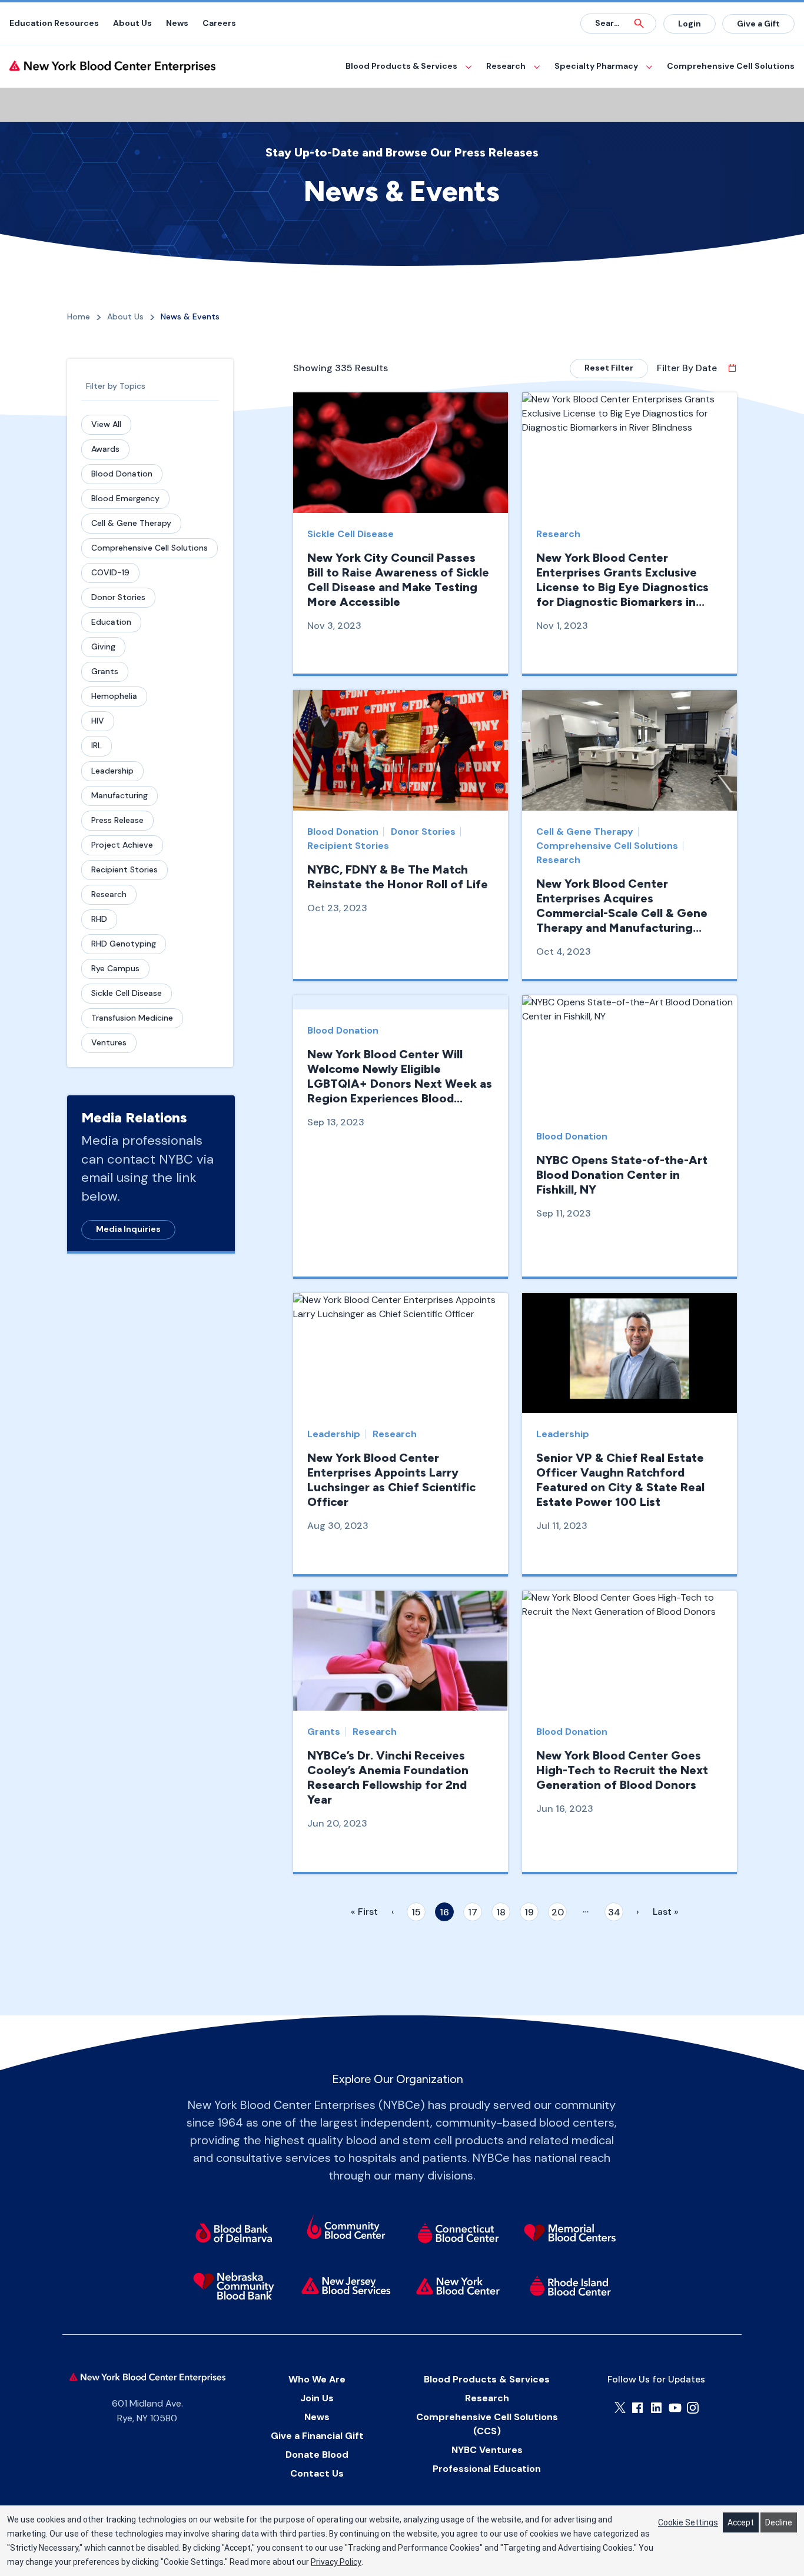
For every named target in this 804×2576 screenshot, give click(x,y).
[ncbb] (233, 2286)
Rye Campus (115, 968)
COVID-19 (110, 572)
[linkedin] (656, 2408)
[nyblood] (458, 2286)
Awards (105, 449)
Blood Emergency (125, 498)
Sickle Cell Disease (127, 993)
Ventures (109, 1042)
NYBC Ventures (487, 2450)
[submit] (639, 24)
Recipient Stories (124, 869)
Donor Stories (118, 597)
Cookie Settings (688, 2522)
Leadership (112, 771)
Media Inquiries (128, 1229)
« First (364, 1912)
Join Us (317, 2398)
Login (690, 24)
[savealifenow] (346, 2229)
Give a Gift (758, 24)
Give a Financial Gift (317, 2436)
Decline (779, 2522)
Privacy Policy (336, 2562)
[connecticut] (458, 2233)
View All (106, 424)
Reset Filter (609, 368)
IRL (97, 745)
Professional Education (487, 2469)
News (177, 23)
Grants (105, 671)
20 (558, 1912)
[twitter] (620, 2407)
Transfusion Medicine (132, 1018)
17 (473, 1912)
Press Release (117, 820)
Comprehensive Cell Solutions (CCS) (487, 2424)
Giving (103, 647)
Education (111, 622)
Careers (219, 23)
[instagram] (693, 2408)
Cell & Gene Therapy (131, 523)
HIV (98, 721)
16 (444, 1912)
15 (416, 1912)
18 (501, 1912)
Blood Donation (122, 474)
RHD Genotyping (124, 944)
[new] (346, 2286)
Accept (741, 2522)
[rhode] (571, 2286)
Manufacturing (119, 795)
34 (614, 1912)
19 (529, 1912)
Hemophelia (114, 696)
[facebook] (637, 2408)
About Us (132, 23)
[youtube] (675, 2408)
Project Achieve (122, 845)
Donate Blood (317, 2455)
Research (506, 66)
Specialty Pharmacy (596, 66)
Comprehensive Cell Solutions (731, 66)
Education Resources (54, 23)
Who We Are (317, 2379)
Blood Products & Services (401, 66)
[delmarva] (233, 2233)
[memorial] (571, 2233)
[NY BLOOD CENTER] (112, 67)
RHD (99, 919)
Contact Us (317, 2473)
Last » (666, 1912)
